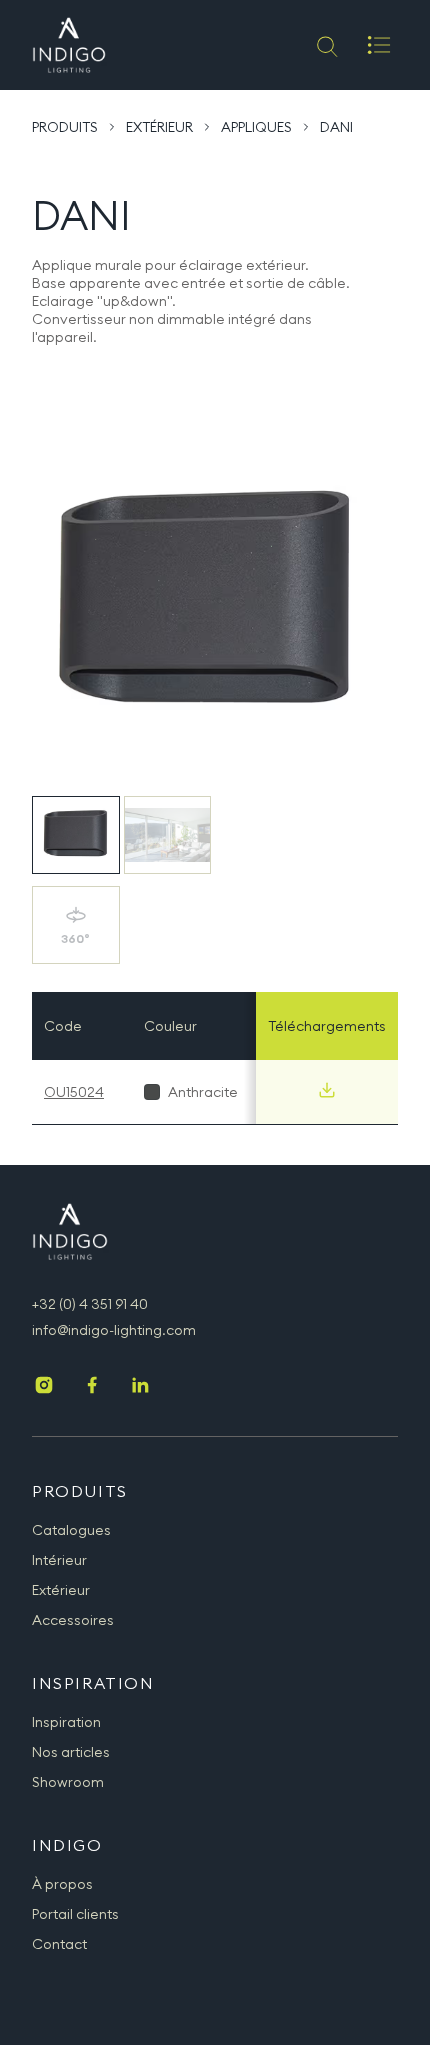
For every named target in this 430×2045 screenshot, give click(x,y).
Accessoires (73, 1620)
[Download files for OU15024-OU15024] (327, 1090)
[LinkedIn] (140, 1387)
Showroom (68, 1782)
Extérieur (159, 127)
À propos (62, 1884)
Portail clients (75, 1914)
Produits (65, 127)
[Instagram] (44, 1387)
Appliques (256, 127)
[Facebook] (92, 1387)
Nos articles (71, 1752)
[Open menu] (379, 45)
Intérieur (59, 1560)
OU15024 (74, 1092)
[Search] (325, 45)
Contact (59, 1944)
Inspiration (66, 1722)
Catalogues (71, 1530)
